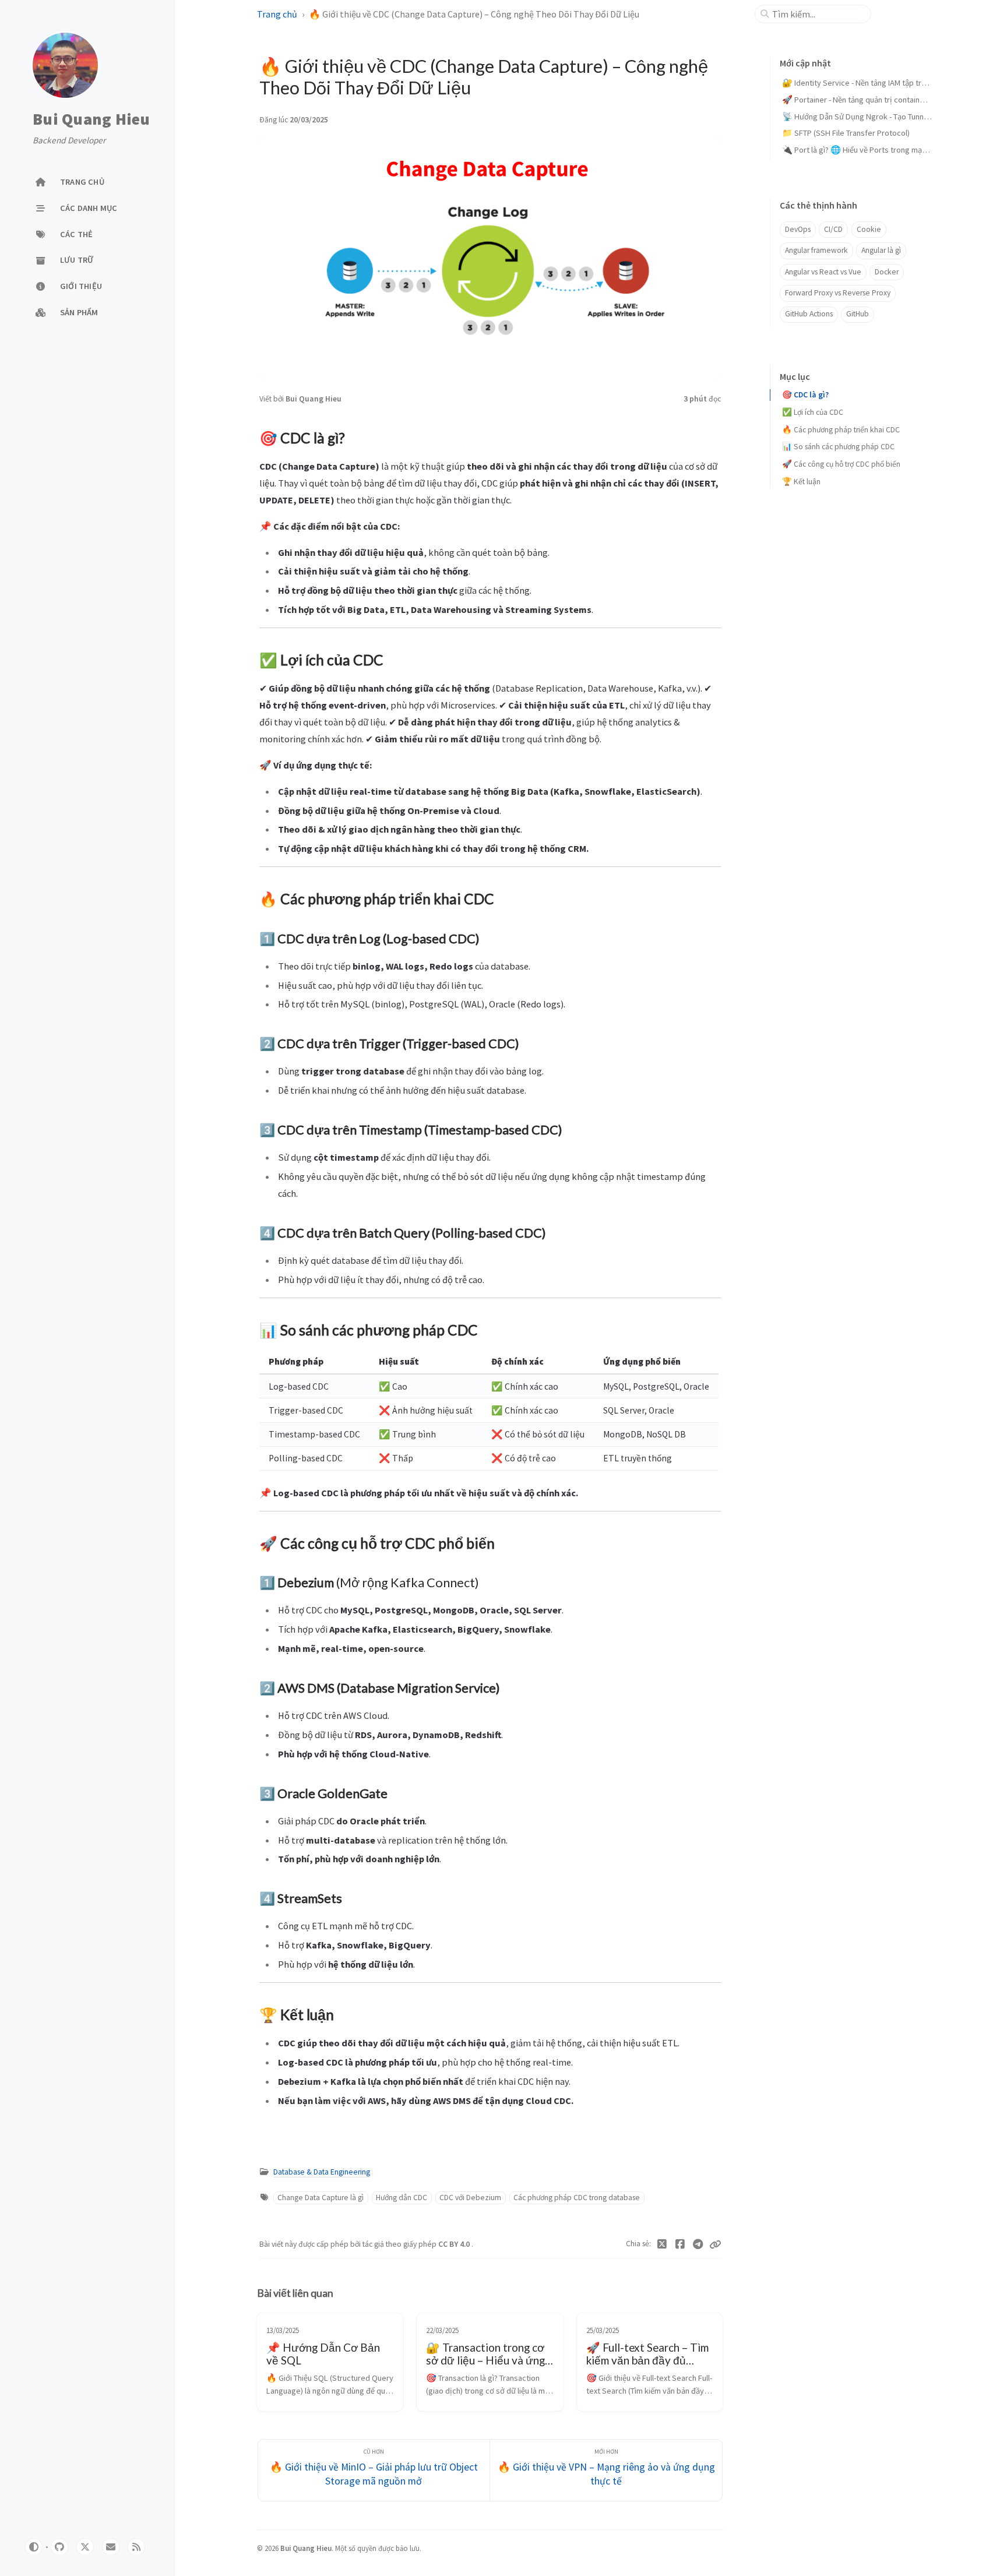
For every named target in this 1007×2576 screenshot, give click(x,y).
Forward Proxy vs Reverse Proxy (838, 293)
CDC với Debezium (470, 2198)
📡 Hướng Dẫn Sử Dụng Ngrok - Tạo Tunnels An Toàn (872, 117)
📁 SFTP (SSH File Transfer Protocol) (846, 133)
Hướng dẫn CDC (402, 2198)
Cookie (869, 229)
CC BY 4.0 (455, 2244)
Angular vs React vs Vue (823, 272)
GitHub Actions (809, 314)
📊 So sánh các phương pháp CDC (838, 447)
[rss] (136, 2547)
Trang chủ (277, 14)
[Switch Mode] (34, 2547)
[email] (111, 2547)
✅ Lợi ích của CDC (813, 412)
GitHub (858, 314)
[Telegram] (698, 2244)
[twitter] (85, 2547)
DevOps (798, 229)
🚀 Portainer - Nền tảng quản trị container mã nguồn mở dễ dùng (894, 100)
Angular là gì (881, 250)
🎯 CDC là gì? (805, 395)
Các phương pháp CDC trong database (577, 2198)
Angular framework (816, 250)
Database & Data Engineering (322, 2172)
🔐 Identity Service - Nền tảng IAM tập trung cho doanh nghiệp (890, 83)
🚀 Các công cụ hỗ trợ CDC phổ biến (841, 464)
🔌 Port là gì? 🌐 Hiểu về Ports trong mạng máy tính (872, 150)
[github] (59, 2547)
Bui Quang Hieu (91, 119)
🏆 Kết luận (801, 482)
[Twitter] (662, 2244)
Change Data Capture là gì (321, 2198)
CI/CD (833, 229)
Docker (887, 272)
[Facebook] (680, 2244)
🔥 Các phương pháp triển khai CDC (841, 430)
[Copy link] (715, 2244)
